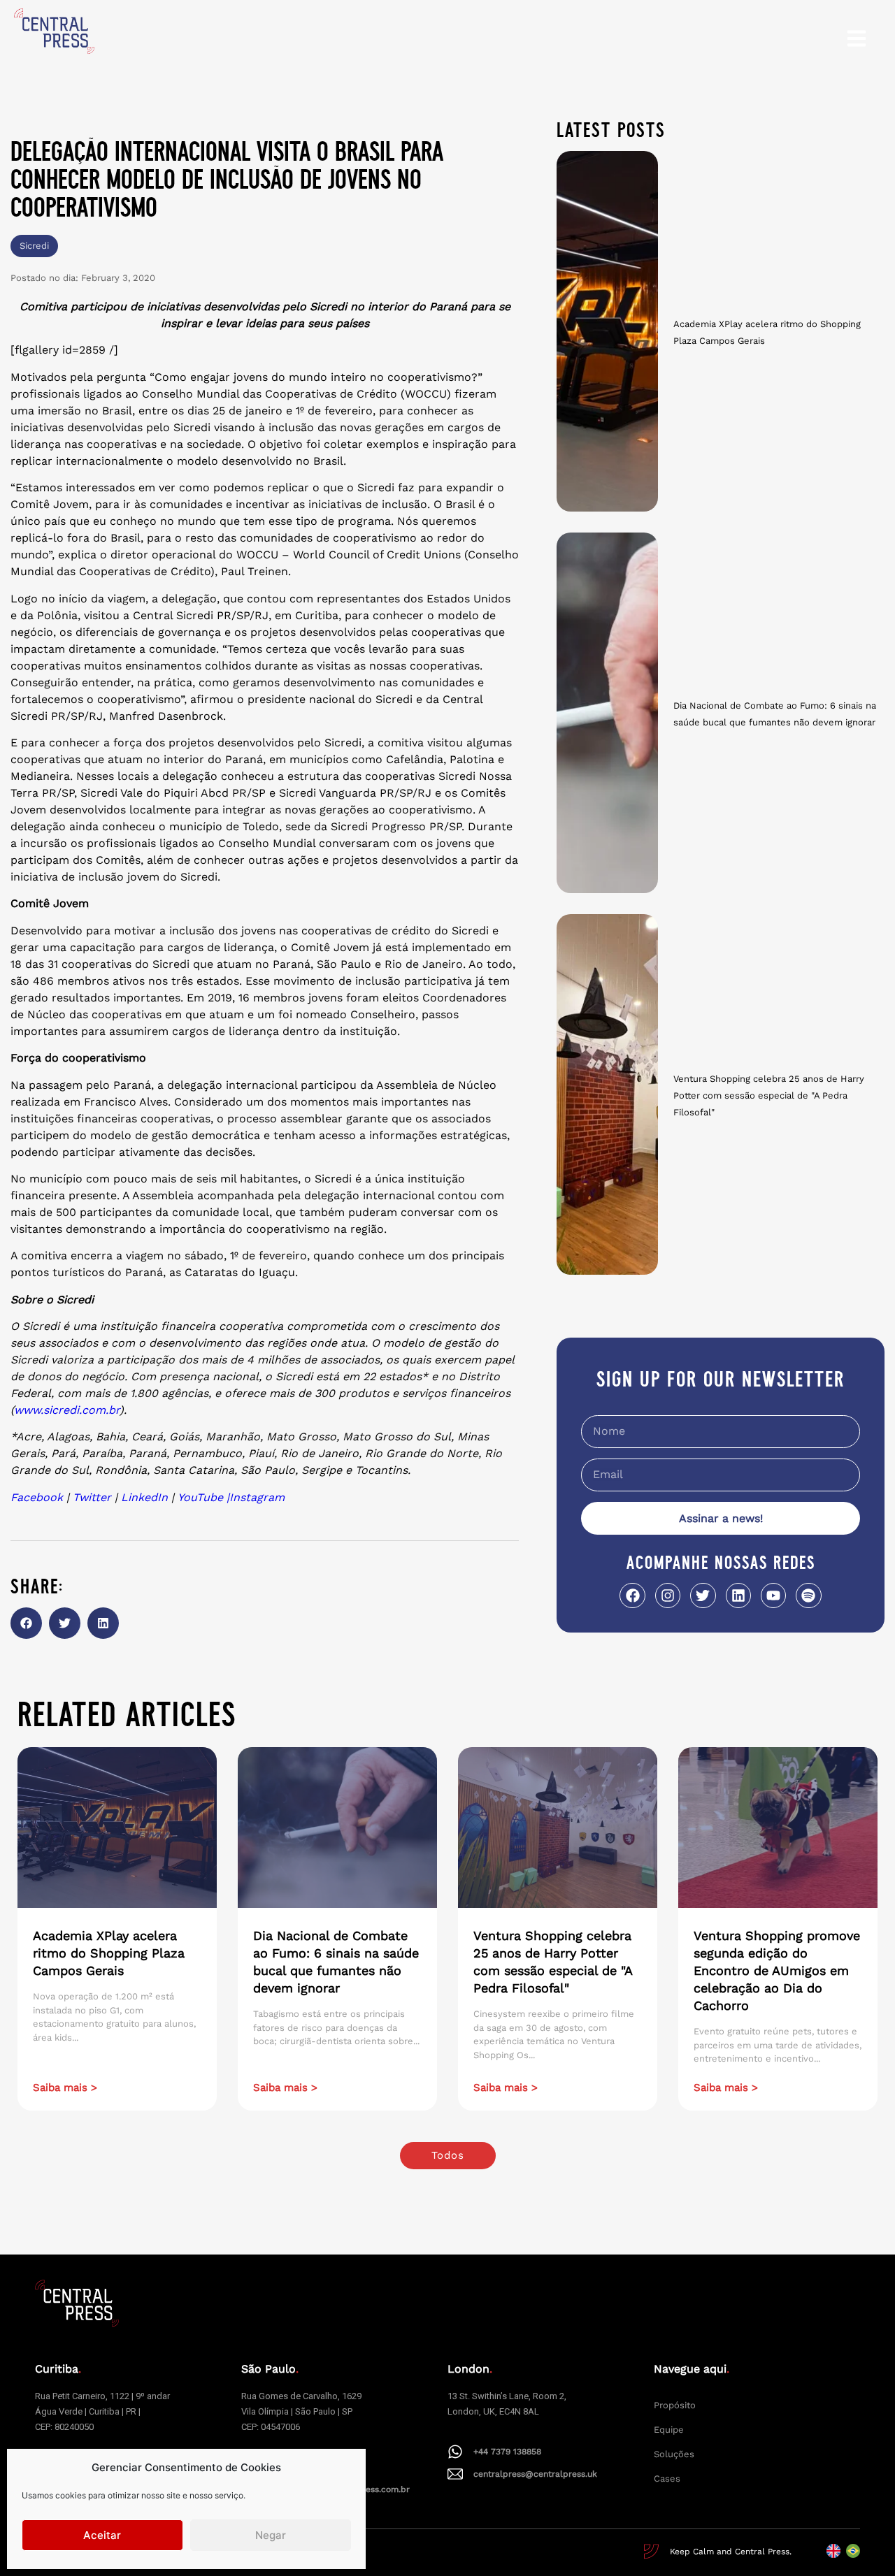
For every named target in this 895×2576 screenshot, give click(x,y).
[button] (26, 1623)
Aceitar (102, 2535)
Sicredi (34, 246)
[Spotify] (808, 1595)
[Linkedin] (738, 1595)
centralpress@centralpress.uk (535, 2474)
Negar (271, 2535)
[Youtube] (773, 1595)
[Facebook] (632, 1595)
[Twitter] (703, 1595)
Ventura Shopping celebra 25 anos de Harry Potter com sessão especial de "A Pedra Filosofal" (769, 1095)
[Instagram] (668, 1595)
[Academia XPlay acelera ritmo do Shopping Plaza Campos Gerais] (607, 331)
